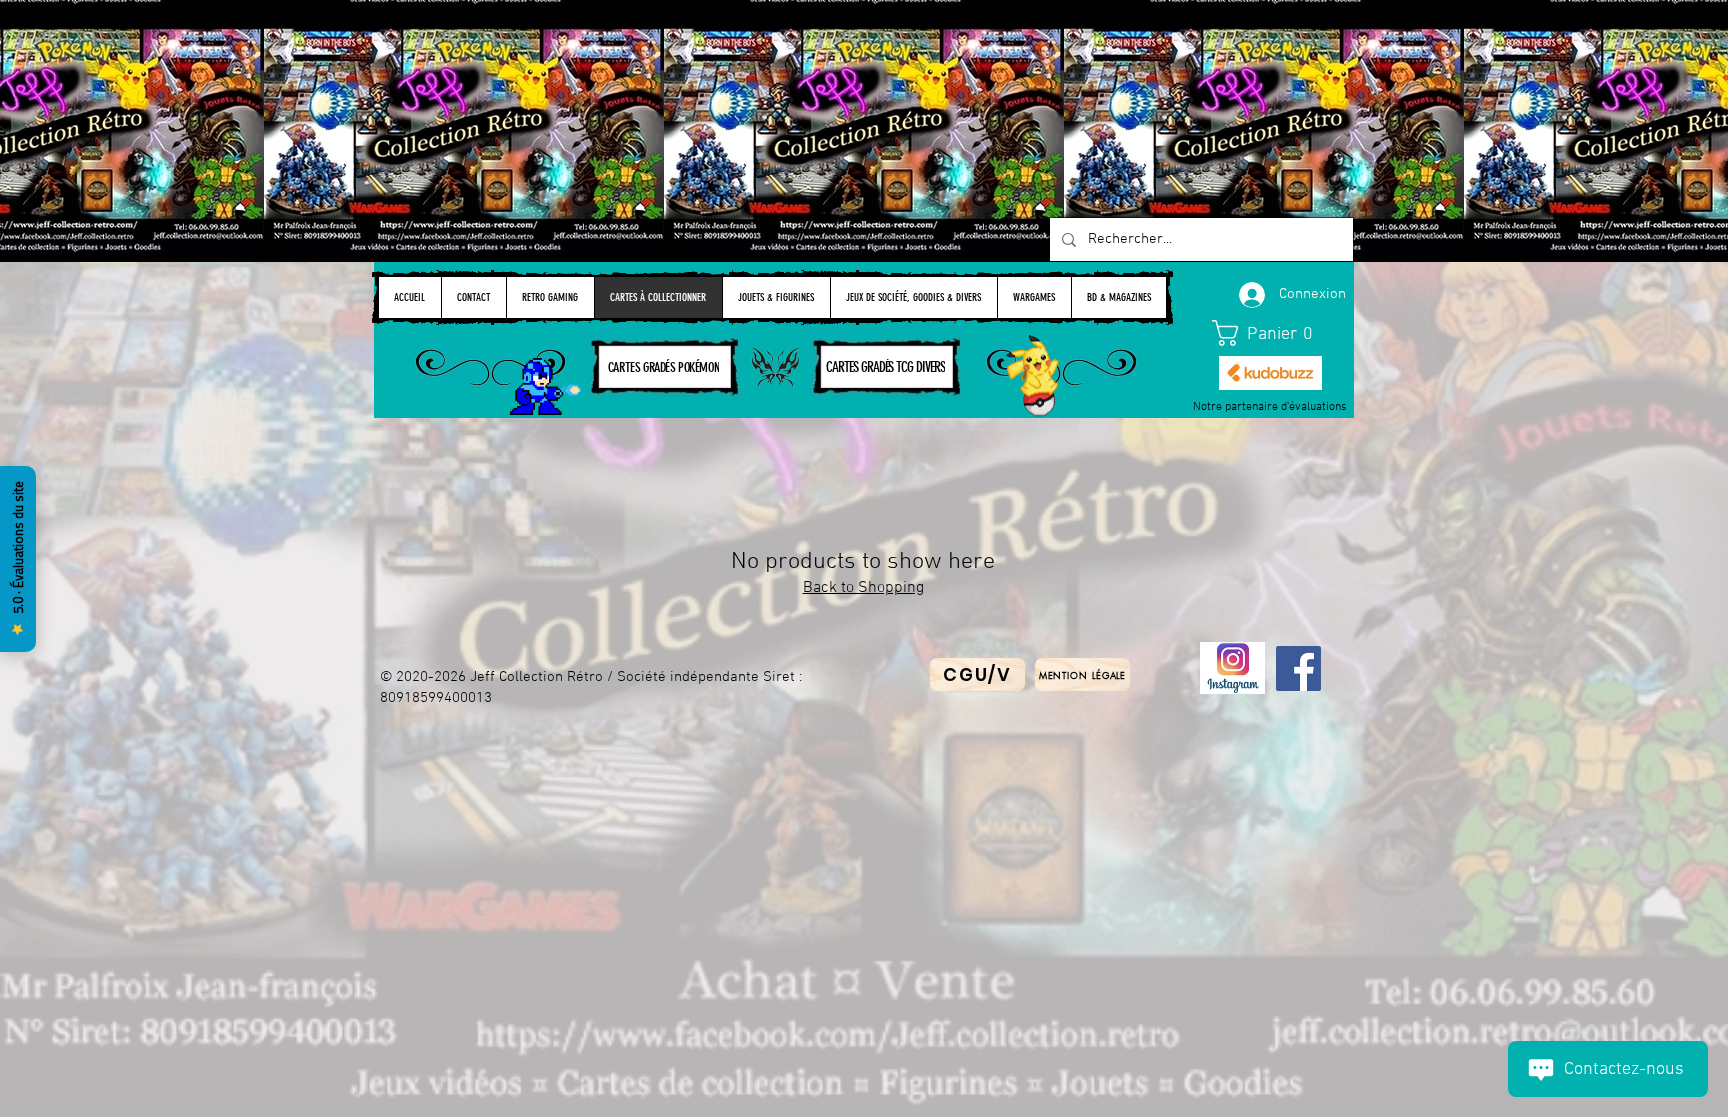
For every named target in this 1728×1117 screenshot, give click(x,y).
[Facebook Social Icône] (1298, 668)
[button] (1271, 333)
